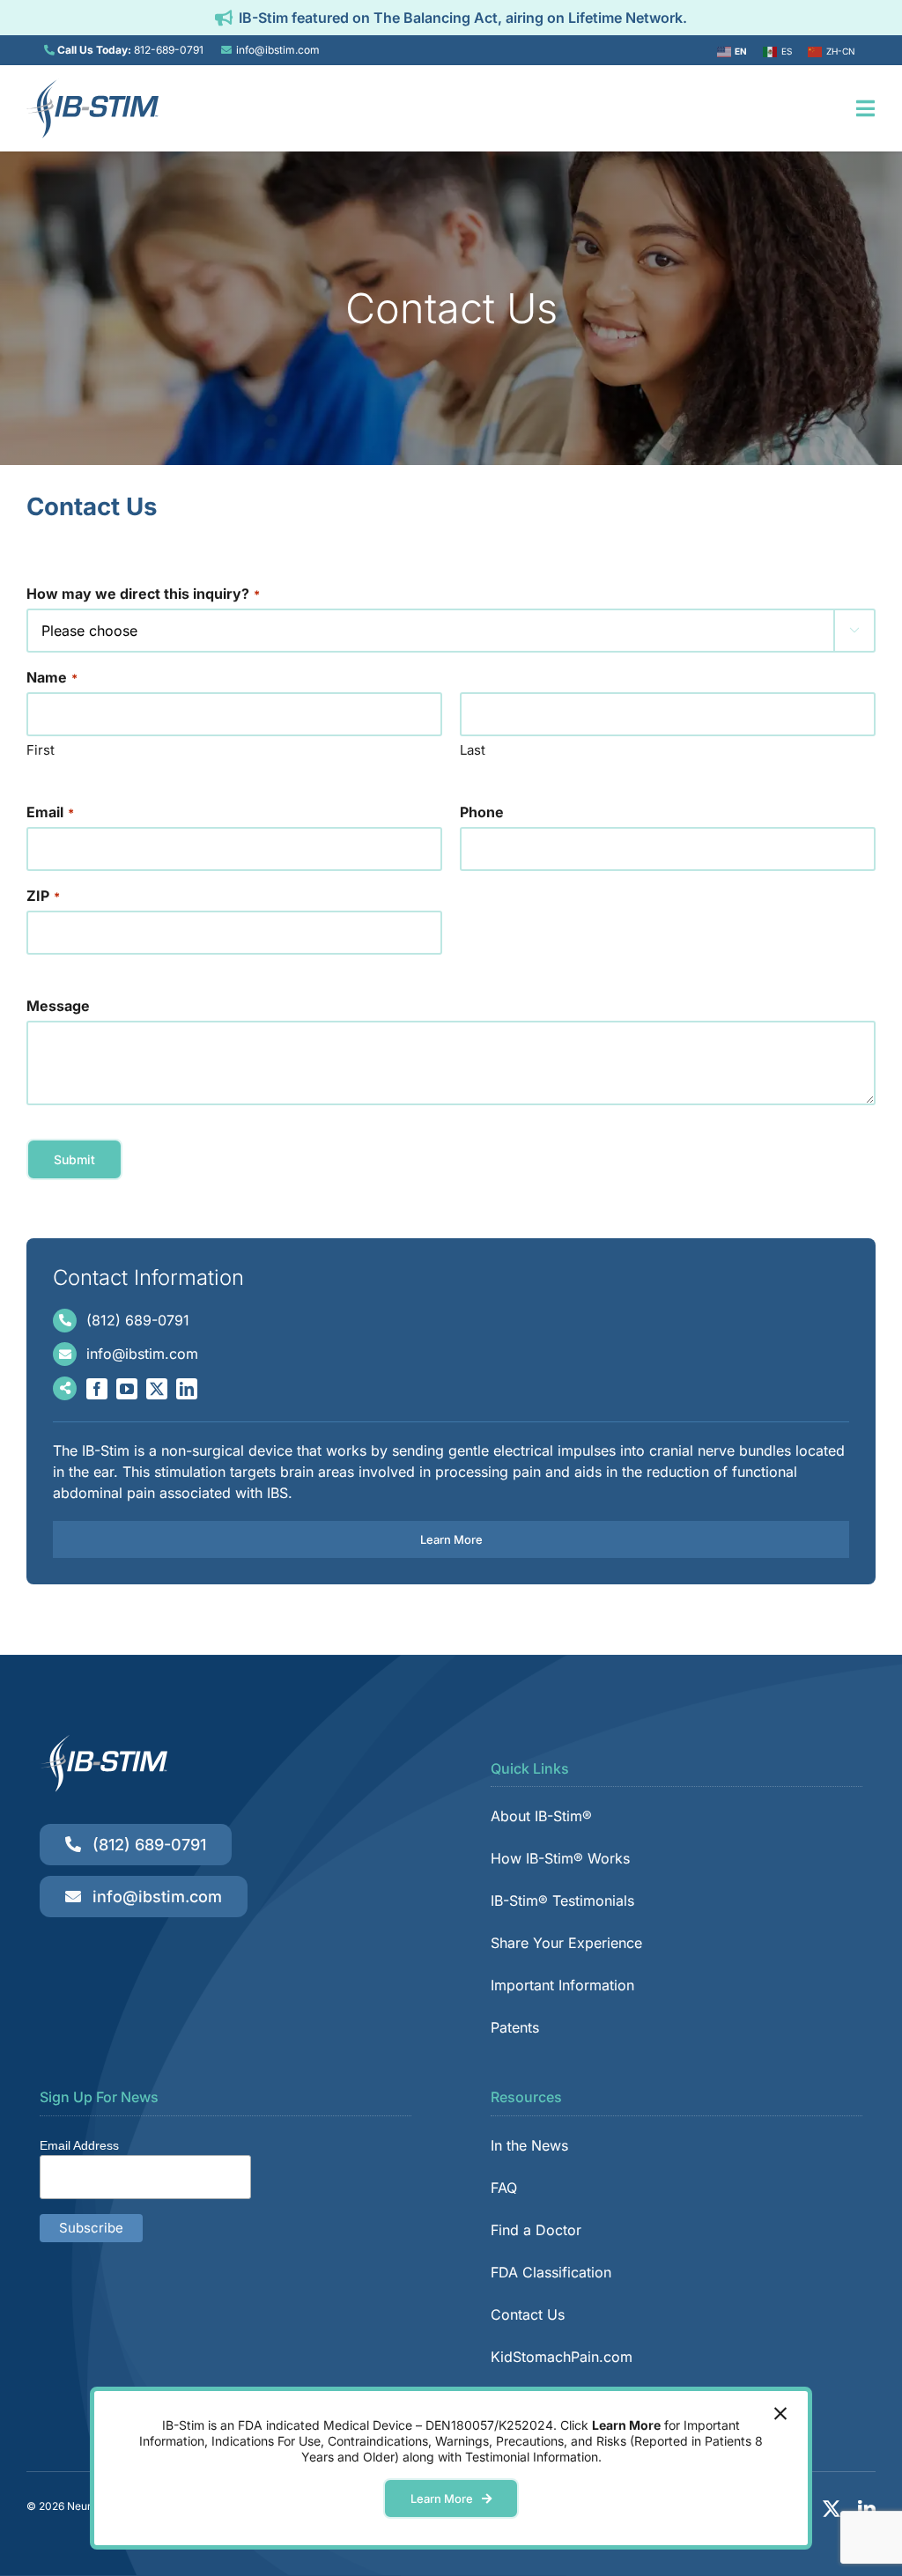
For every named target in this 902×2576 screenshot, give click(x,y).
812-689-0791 (169, 50)
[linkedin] (187, 1389)
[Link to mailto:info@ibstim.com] (226, 50)
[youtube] (127, 1389)
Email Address (79, 2145)
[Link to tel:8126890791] (49, 50)
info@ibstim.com (278, 50)
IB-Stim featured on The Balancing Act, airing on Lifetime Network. (463, 18)
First (41, 750)
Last (473, 750)
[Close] (780, 2414)
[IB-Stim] (92, 85)
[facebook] (97, 1389)
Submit (74, 1159)
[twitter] (157, 1389)
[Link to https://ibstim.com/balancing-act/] (224, 18)
